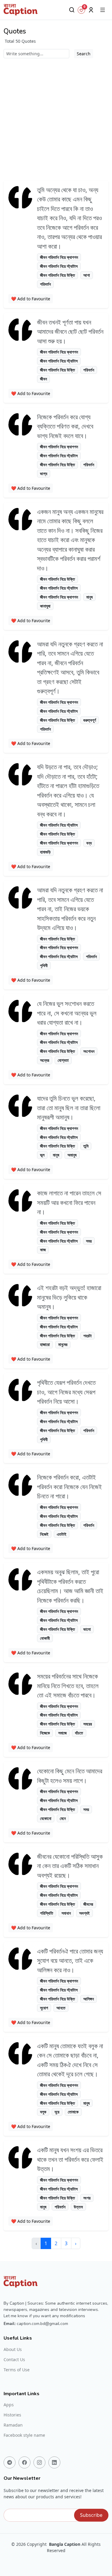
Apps (9, 2405)
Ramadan (13, 2425)
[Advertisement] (56, 117)
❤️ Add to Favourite (31, 299)
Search (84, 54)
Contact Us (14, 2360)
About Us (13, 2349)
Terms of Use (17, 2370)
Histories (12, 2415)
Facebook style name (24, 2435)
